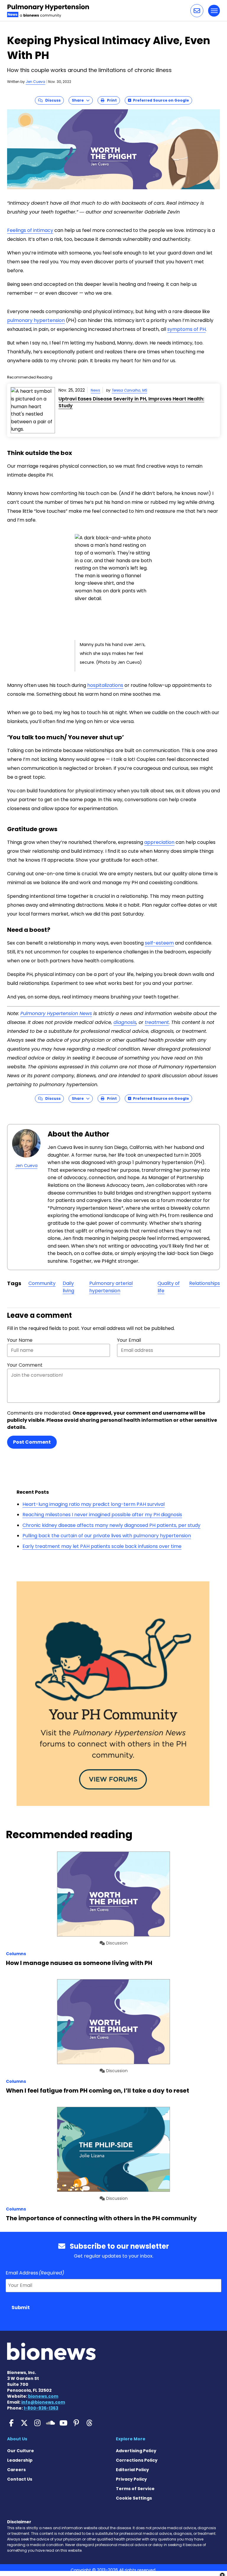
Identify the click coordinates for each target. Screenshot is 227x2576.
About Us (17, 2439)
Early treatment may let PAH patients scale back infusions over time (102, 1546)
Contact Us (20, 2479)
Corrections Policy (137, 2460)
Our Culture (21, 2451)
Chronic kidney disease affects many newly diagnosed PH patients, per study (111, 1525)
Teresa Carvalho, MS (129, 390)
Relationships (205, 1283)
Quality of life (169, 1287)
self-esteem (159, 943)
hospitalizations (105, 685)
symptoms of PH (187, 329)
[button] (197, 11)
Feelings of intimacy (30, 230)
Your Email (129, 1340)
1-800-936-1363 (41, 2408)
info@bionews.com (43, 2402)
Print (111, 100)
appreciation (159, 842)
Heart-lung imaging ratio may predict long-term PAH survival (94, 1504)
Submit (21, 2308)
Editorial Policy (132, 2470)
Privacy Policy (131, 2479)
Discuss (52, 100)
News (95, 390)
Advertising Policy (136, 2451)
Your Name (20, 1340)
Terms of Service (135, 2489)
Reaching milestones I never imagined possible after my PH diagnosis (102, 1515)
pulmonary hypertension (36, 320)
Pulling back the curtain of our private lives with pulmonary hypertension (107, 1536)
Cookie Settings (134, 2498)
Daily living (68, 1287)
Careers (16, 2470)
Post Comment (32, 1442)
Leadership (20, 2460)
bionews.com (43, 2396)
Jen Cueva (35, 82)
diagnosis (125, 1022)
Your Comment (25, 1365)
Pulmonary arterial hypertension (111, 1287)
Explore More (131, 2439)
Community (42, 1283)
